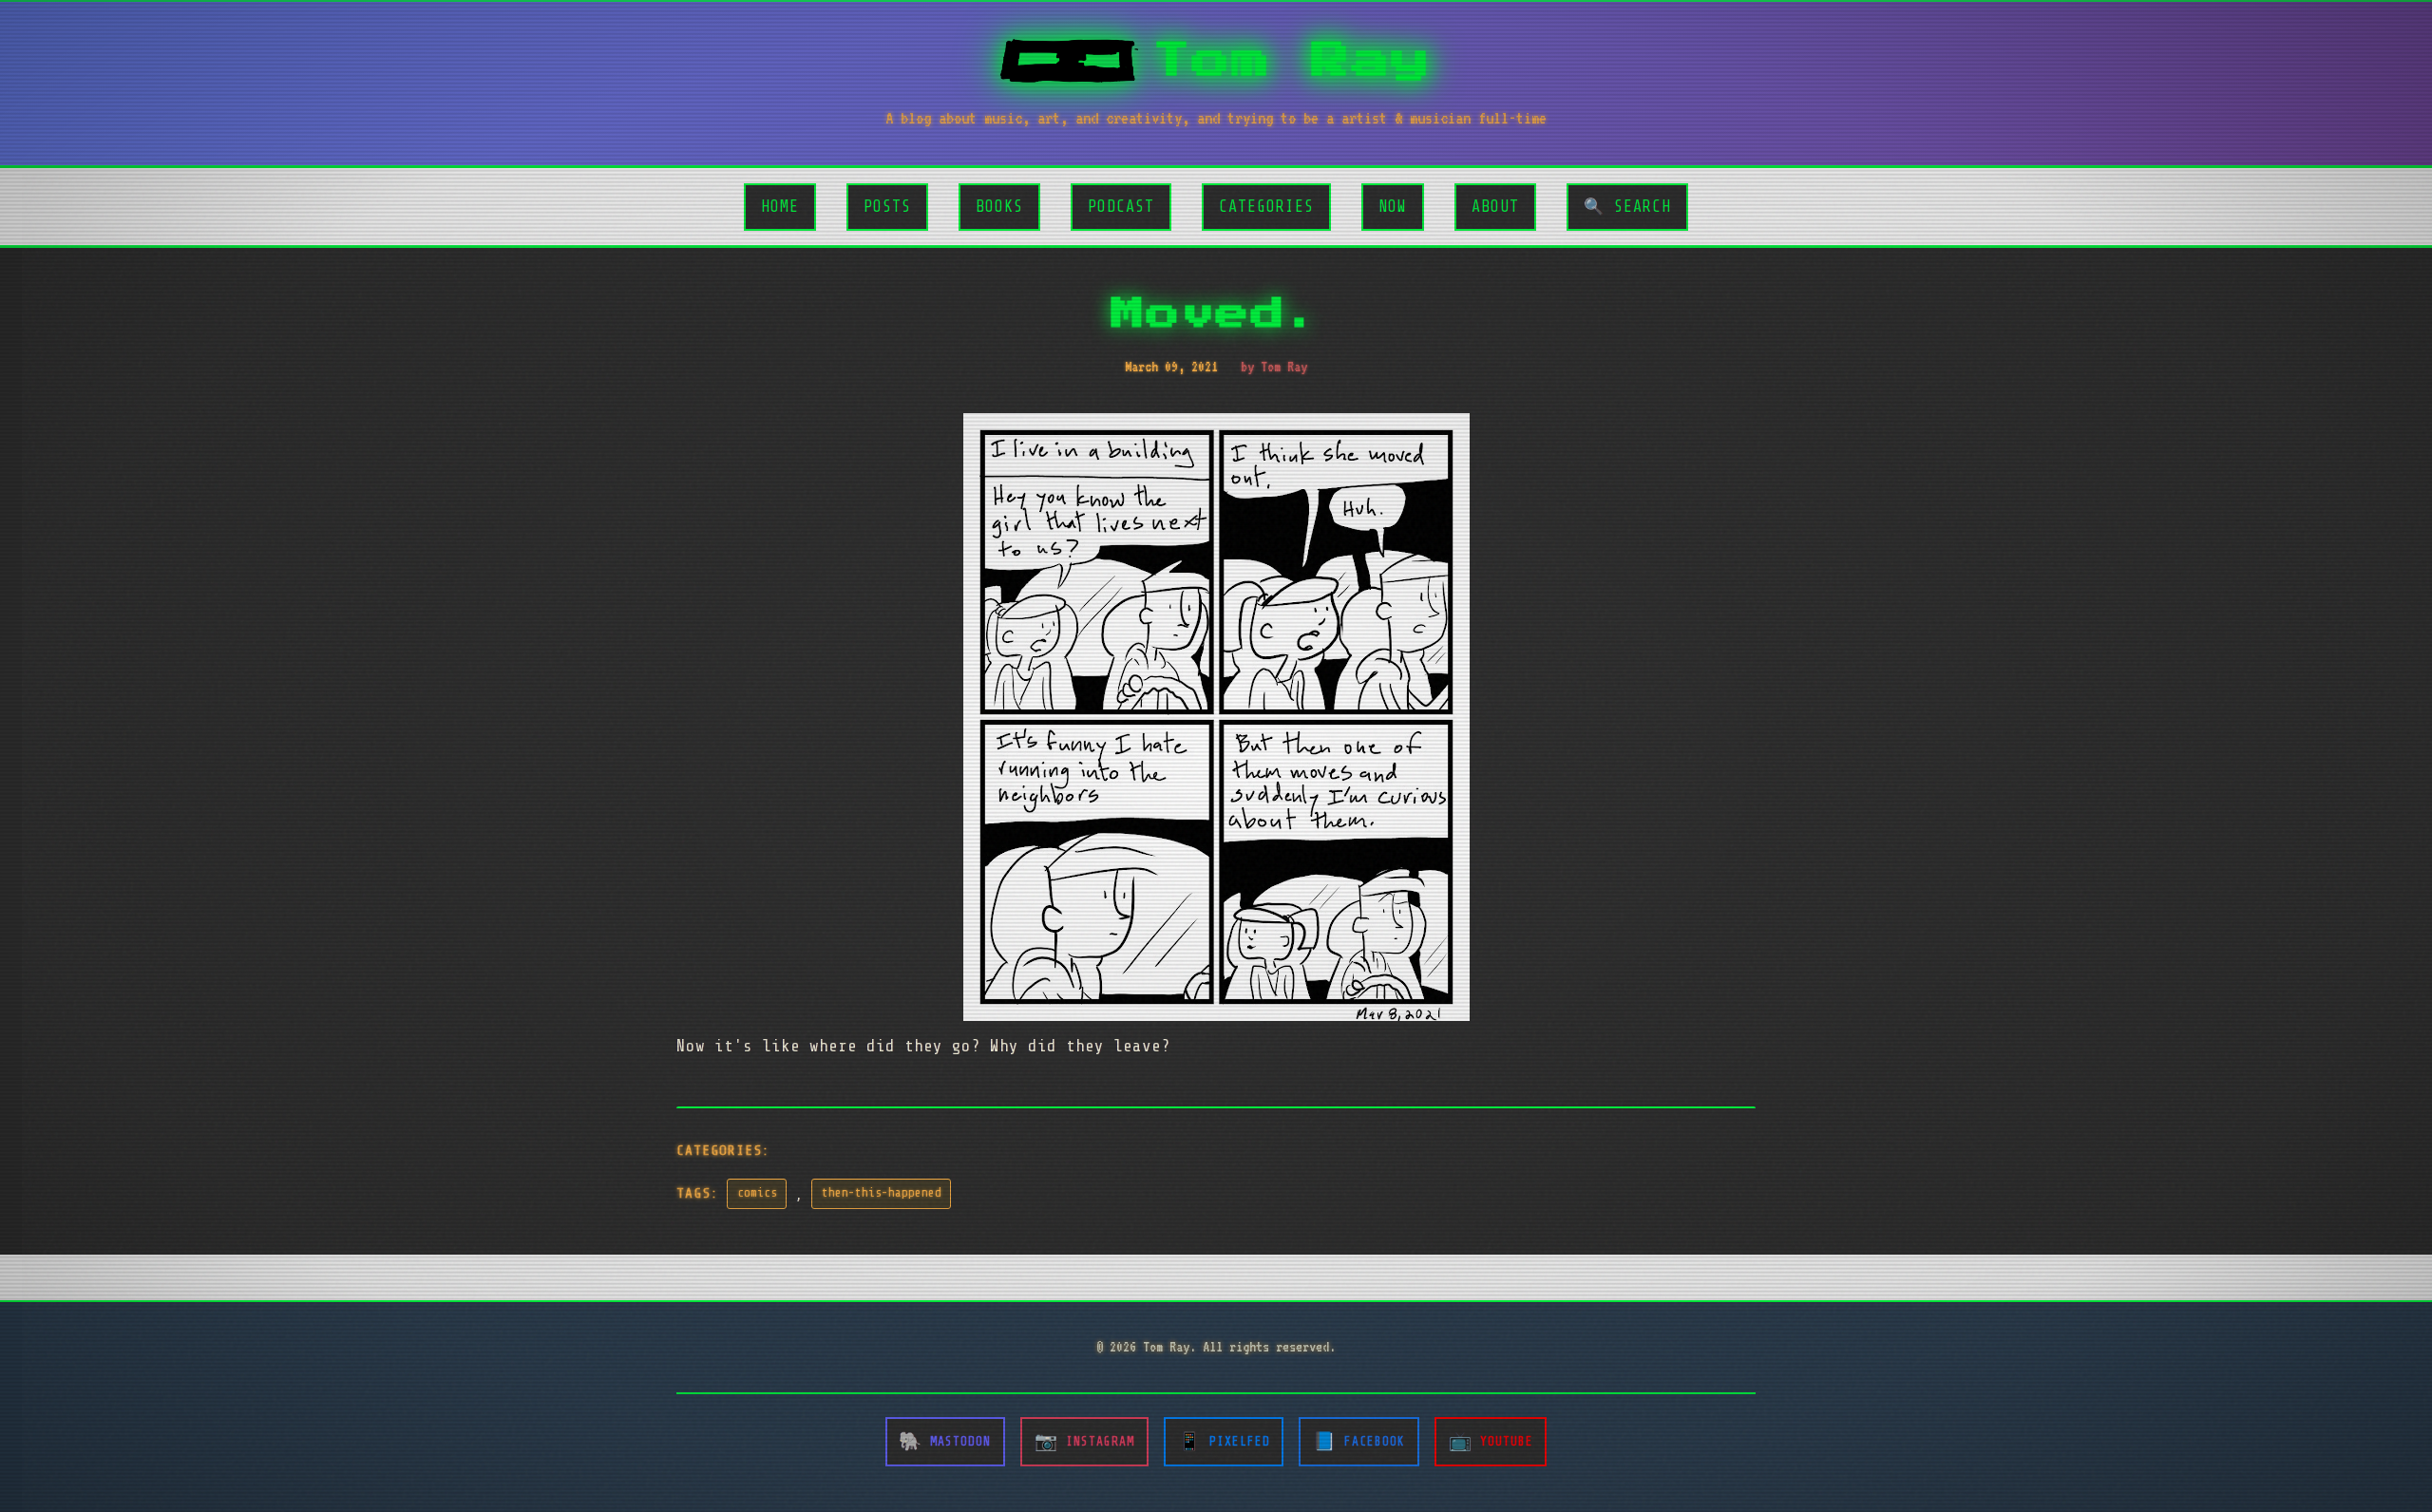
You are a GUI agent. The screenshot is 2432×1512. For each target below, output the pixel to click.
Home (780, 207)
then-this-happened (882, 1193)
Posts (887, 207)
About (1495, 207)
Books (999, 207)
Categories (1266, 207)
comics (757, 1193)
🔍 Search (1627, 207)
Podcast (1121, 207)
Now (1393, 207)
